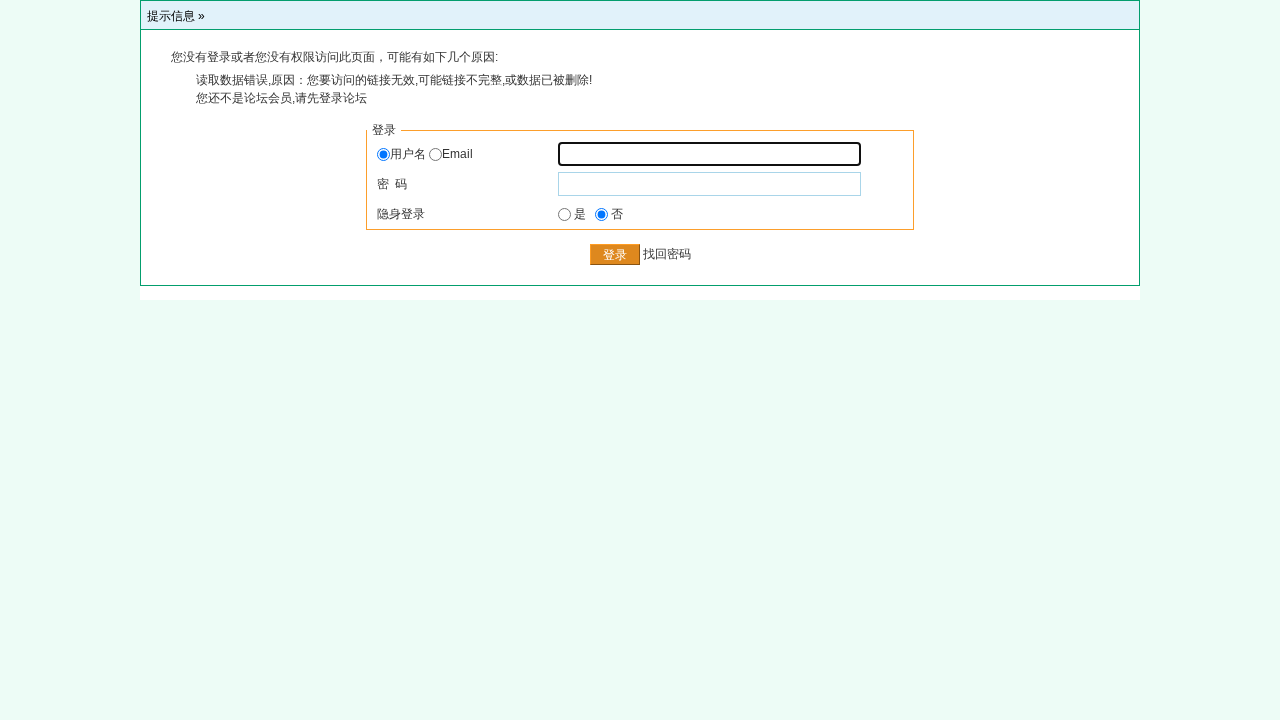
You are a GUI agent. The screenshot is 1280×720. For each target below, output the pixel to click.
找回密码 (667, 255)
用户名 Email (431, 154)
